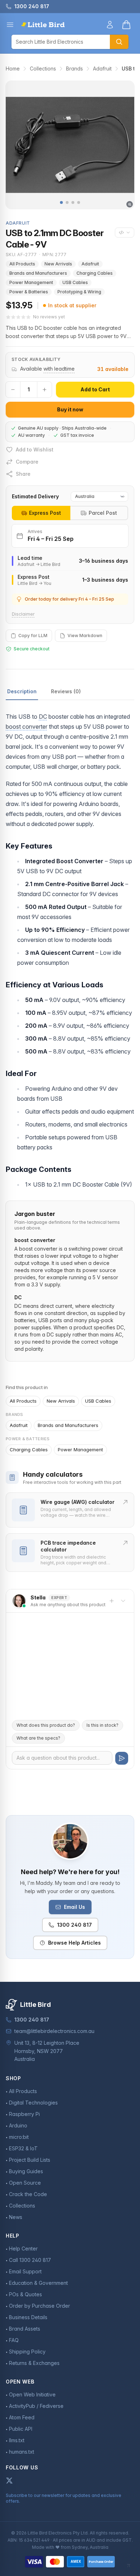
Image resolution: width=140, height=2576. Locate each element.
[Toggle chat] (123, 1601)
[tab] (41, 513)
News (16, 2217)
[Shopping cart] (126, 25)
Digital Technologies (33, 2103)
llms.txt (17, 2440)
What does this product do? (46, 1725)
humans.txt (22, 2452)
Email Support (25, 2271)
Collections (43, 69)
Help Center (23, 2248)
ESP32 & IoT (23, 2148)
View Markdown (85, 636)
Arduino (18, 2125)
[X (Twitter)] (9, 2480)
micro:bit (19, 2137)
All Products (22, 264)
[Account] (110, 25)
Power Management (31, 282)
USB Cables (75, 282)
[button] (61, 202)
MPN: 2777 (55, 255)
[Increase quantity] (45, 390)
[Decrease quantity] (13, 390)
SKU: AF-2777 (21, 255)
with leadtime (59, 369)
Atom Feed (22, 2417)
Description (22, 691)
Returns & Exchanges (34, 2363)
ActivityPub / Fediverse (36, 2406)
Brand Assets (25, 2329)
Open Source (25, 2183)
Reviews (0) (66, 691)
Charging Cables (95, 273)
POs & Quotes (25, 2294)
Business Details (28, 2317)
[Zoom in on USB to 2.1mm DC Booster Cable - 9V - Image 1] (70, 145)
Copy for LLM (33, 636)
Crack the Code (28, 2194)
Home (13, 69)
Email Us (74, 1907)
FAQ (14, 2340)
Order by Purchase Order (39, 2306)
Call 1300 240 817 (30, 2260)
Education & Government (38, 2283)
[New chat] (112, 1601)
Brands (74, 69)
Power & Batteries (29, 292)
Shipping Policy (27, 2352)
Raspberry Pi (24, 2114)
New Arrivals (58, 264)
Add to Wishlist (35, 449)
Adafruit (102, 69)
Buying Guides (26, 2171)
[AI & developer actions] (125, 233)
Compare (27, 462)
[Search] (119, 42)
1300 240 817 (74, 1925)
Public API (21, 2429)
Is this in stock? (102, 1725)
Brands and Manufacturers (38, 273)
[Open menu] (10, 25)
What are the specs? (38, 1738)
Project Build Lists (30, 2160)
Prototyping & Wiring (79, 292)
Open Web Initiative (32, 2394)
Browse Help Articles (74, 1943)
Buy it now (70, 409)
